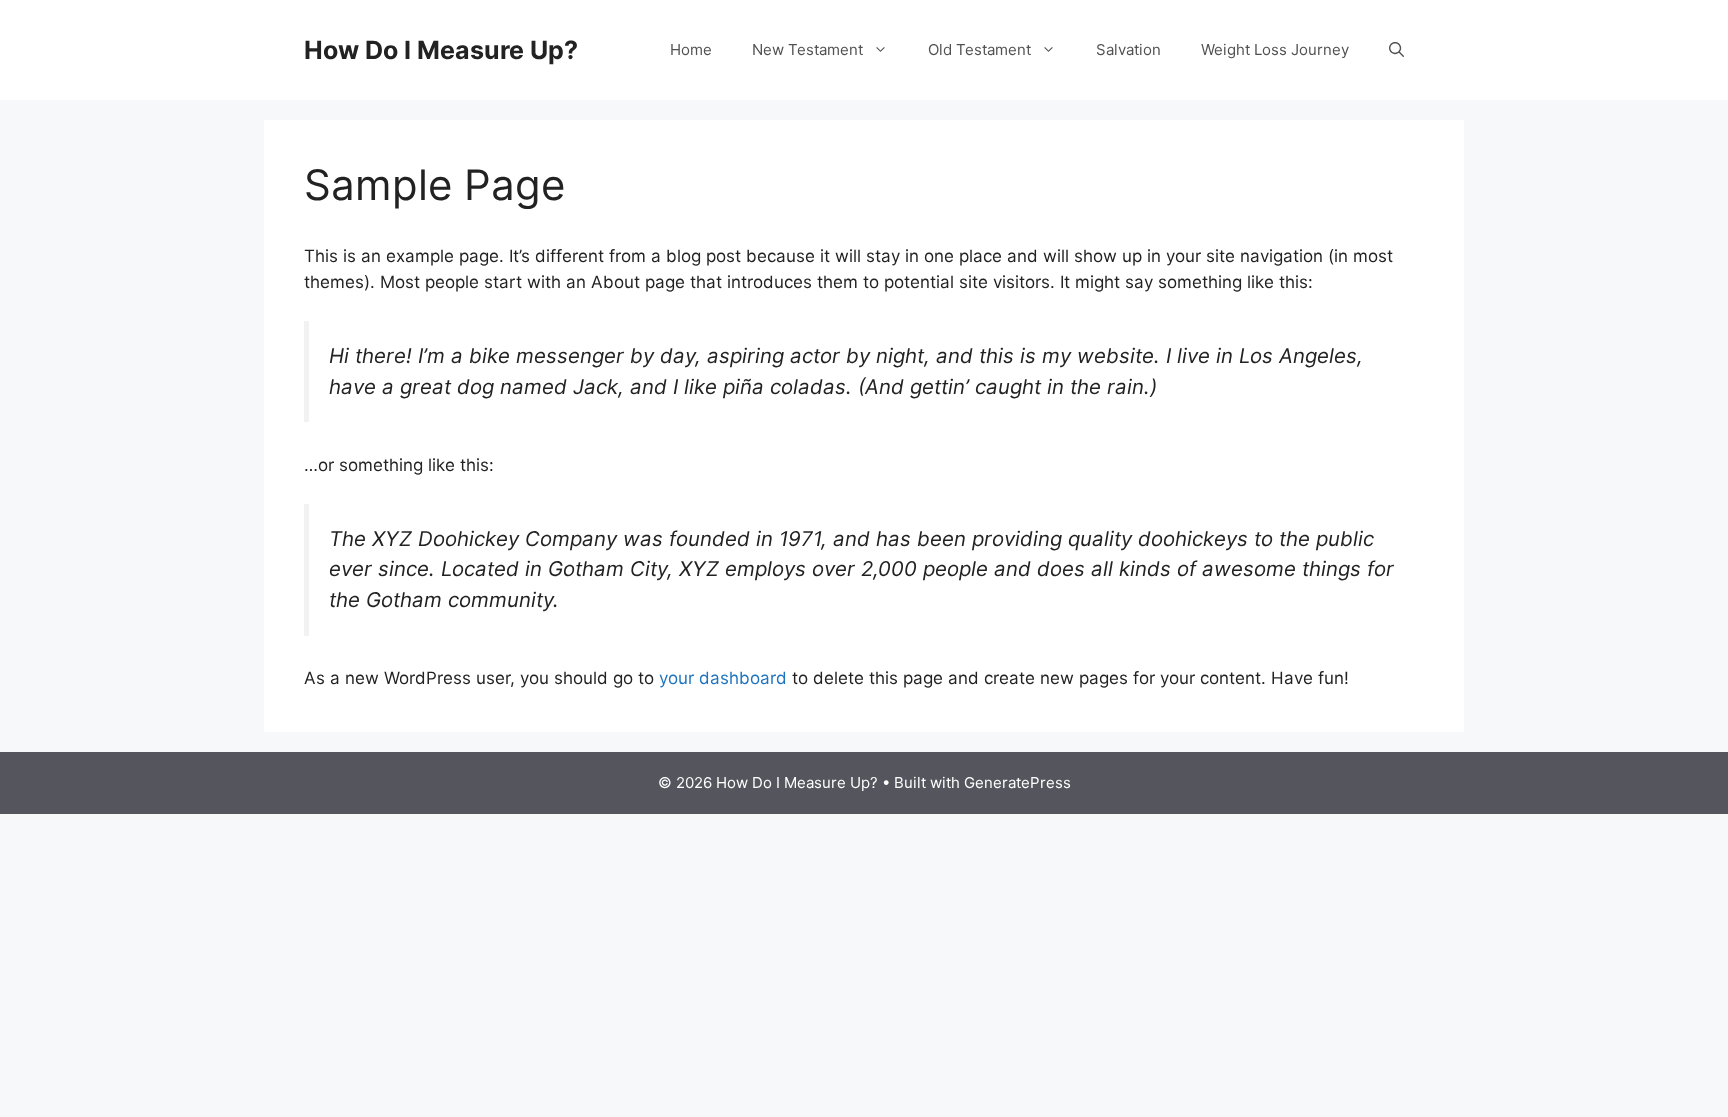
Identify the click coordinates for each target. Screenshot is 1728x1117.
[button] (1396, 50)
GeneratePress (1017, 782)
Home (691, 49)
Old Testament (979, 49)
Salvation (1128, 49)
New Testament (807, 49)
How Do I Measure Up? (441, 50)
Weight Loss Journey (1275, 49)
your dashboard (723, 678)
